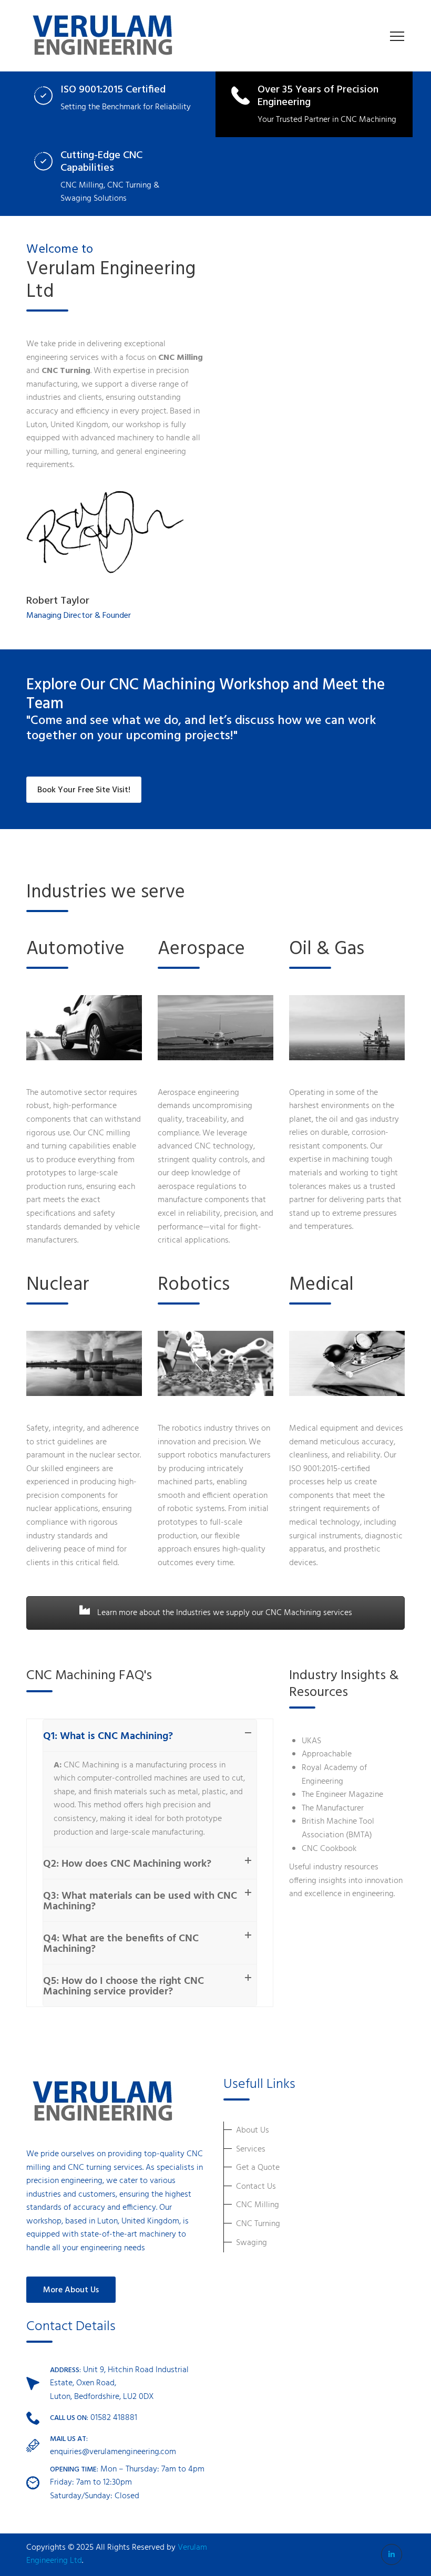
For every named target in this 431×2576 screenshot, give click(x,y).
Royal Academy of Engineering (334, 1775)
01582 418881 (114, 2418)
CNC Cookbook (329, 1849)
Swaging (76, 199)
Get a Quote (258, 2168)
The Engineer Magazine (342, 1795)
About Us (253, 2130)
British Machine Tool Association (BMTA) (338, 1828)
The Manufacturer (333, 1808)
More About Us (71, 2290)
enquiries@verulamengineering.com (113, 2452)
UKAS (311, 1741)
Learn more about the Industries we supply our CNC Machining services (224, 1613)
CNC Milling (82, 185)
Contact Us (256, 2187)
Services (251, 2149)
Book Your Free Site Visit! (84, 790)
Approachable (327, 1754)
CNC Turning (129, 185)
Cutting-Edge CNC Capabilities (101, 162)
